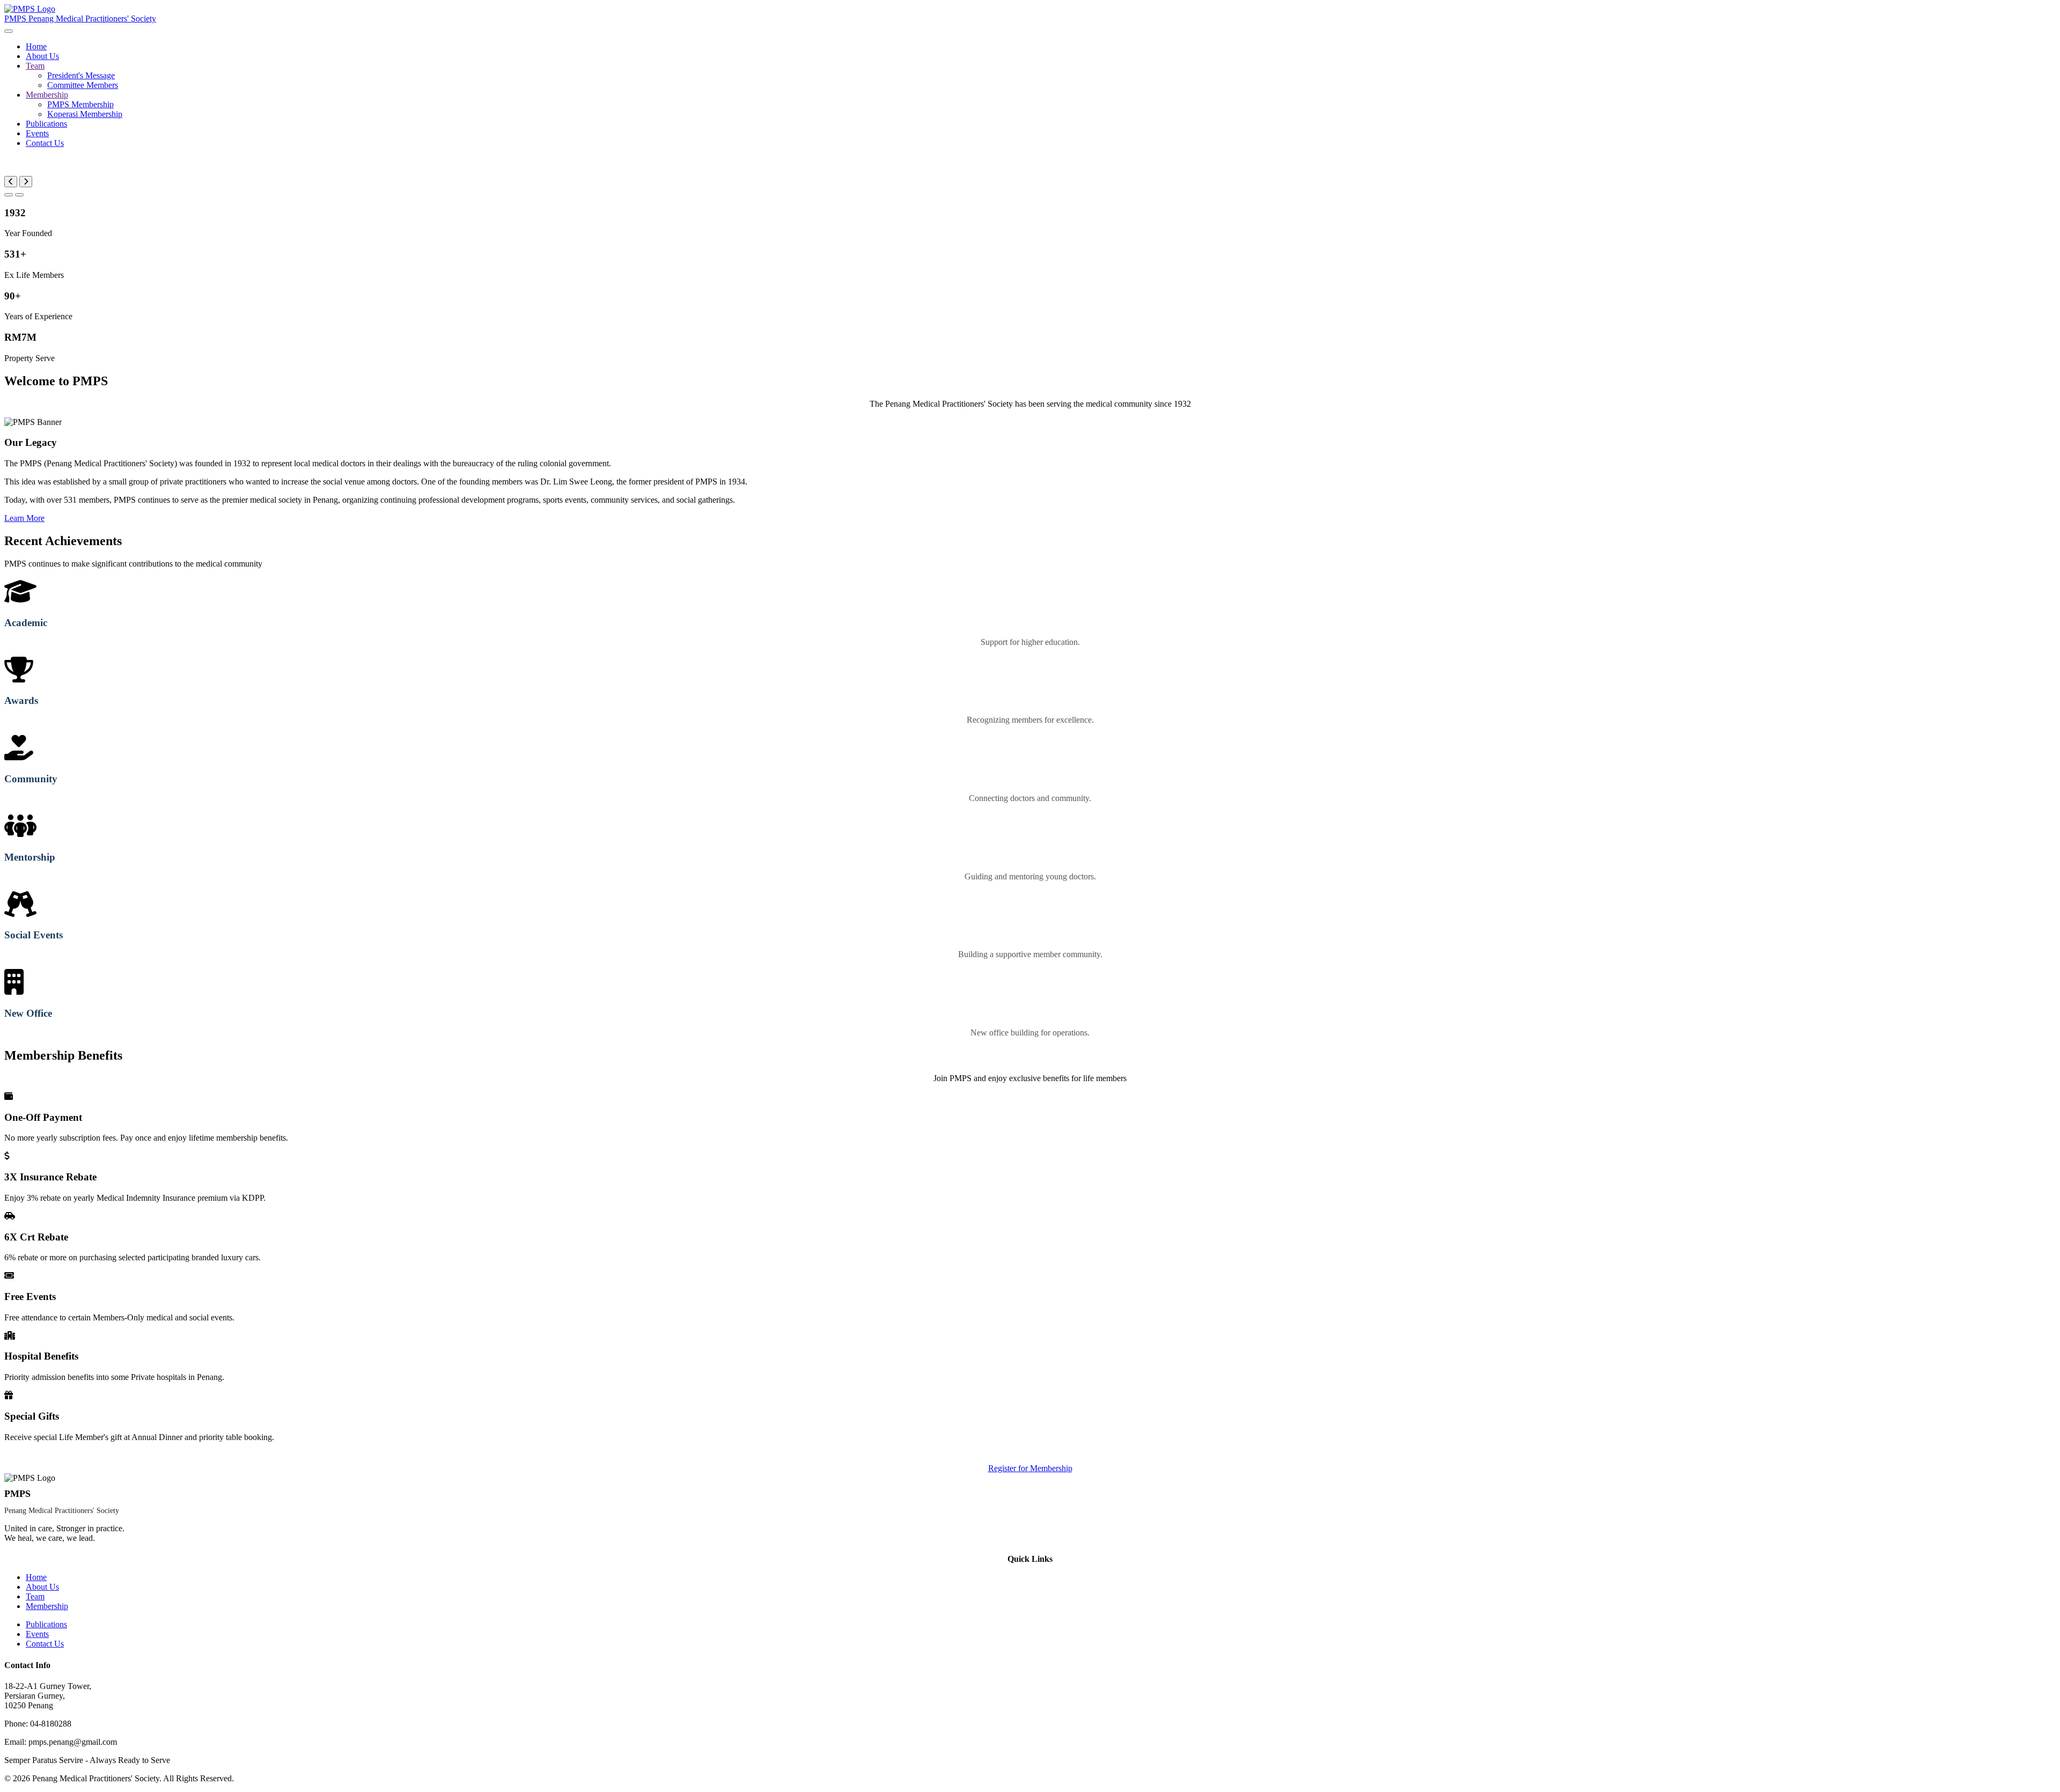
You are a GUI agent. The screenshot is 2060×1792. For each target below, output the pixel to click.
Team (35, 66)
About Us (42, 56)
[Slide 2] (19, 195)
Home (36, 46)
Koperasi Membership (85, 114)
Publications (46, 124)
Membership (47, 95)
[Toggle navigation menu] (9, 31)
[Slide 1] (9, 195)
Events (37, 133)
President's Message (81, 75)
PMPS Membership (80, 104)
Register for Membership (1030, 1468)
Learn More (24, 518)
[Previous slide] (11, 182)
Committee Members (83, 85)
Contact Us (45, 143)
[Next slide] (26, 182)
